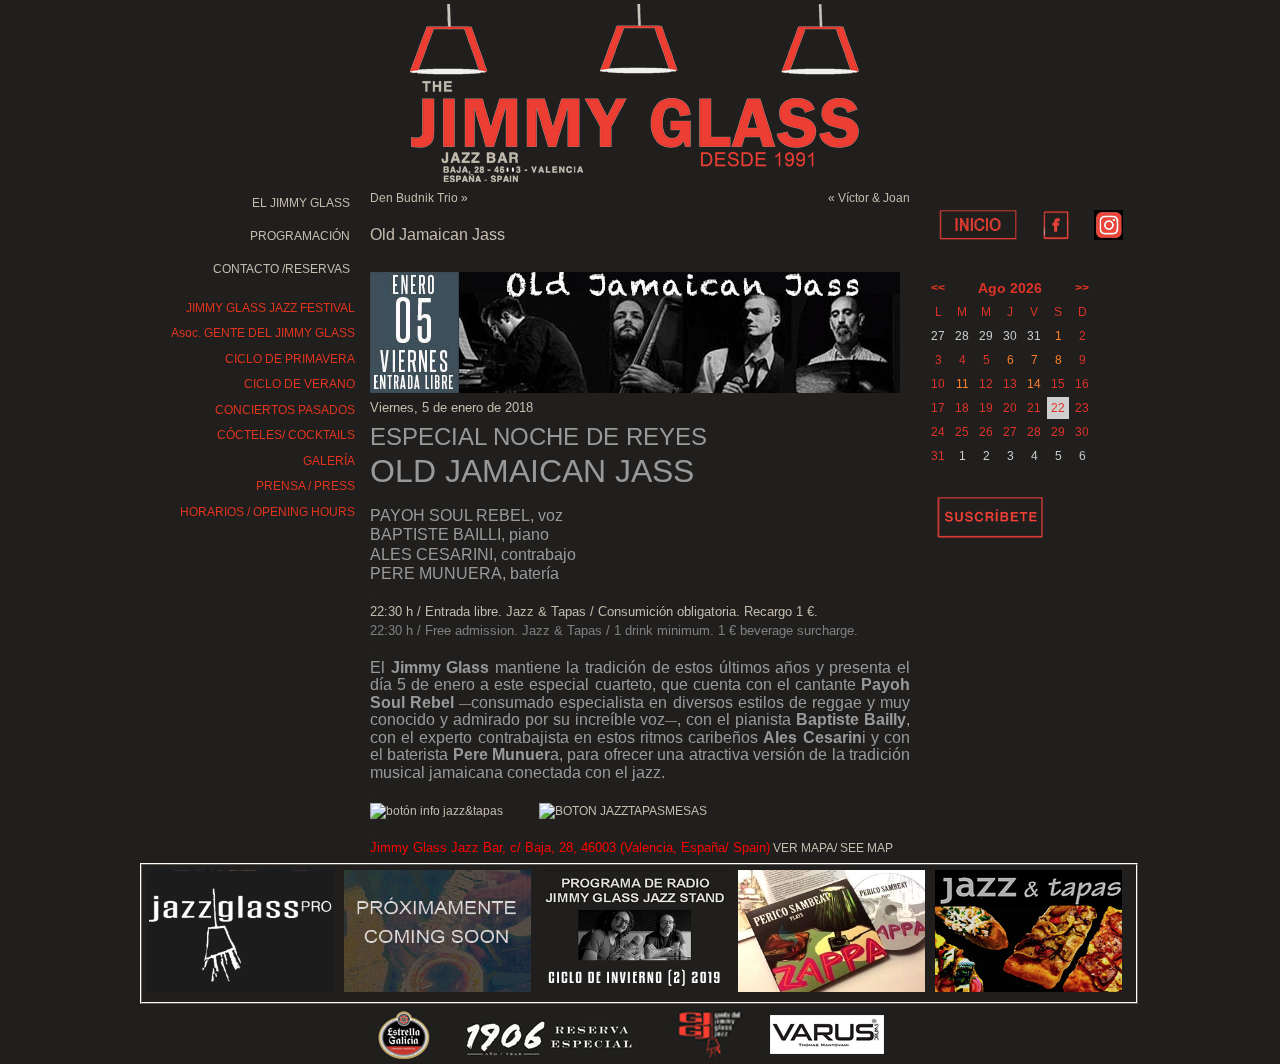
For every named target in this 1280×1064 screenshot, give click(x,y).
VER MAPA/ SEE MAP (833, 848)
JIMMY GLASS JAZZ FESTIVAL (270, 308)
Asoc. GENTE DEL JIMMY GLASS (263, 333)
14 (1034, 384)
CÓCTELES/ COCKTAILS (286, 435)
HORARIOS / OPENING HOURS (267, 512)
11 (962, 384)
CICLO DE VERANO (299, 384)
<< (938, 288)
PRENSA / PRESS (305, 486)
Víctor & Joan (874, 198)
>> (1082, 288)
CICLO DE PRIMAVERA (290, 359)
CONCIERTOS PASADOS (285, 410)
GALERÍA (329, 461)
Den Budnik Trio (414, 198)
